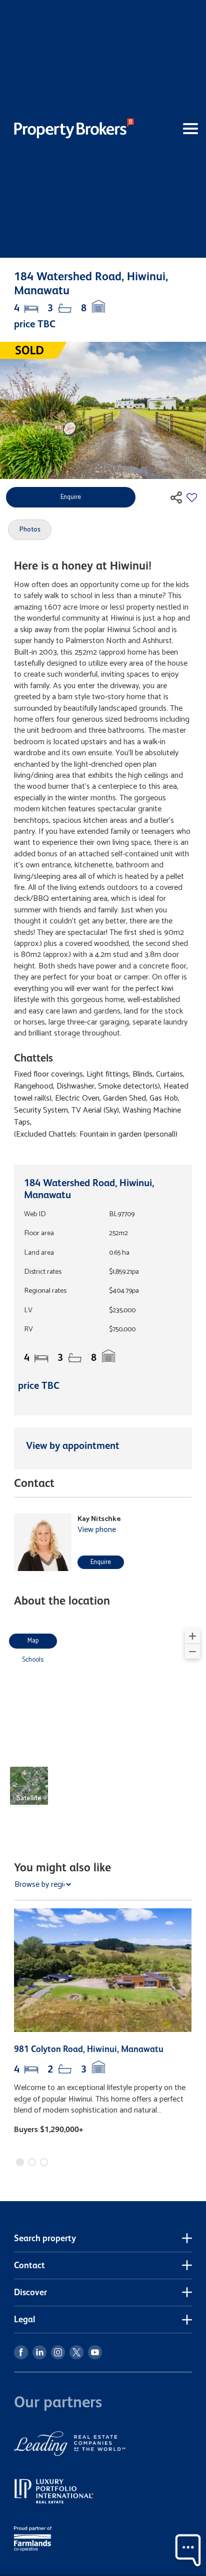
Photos (30, 530)
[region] (103, 1723)
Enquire (101, 1562)
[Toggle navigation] (174, 129)
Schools (33, 1660)
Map (33, 1641)
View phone (97, 1530)
